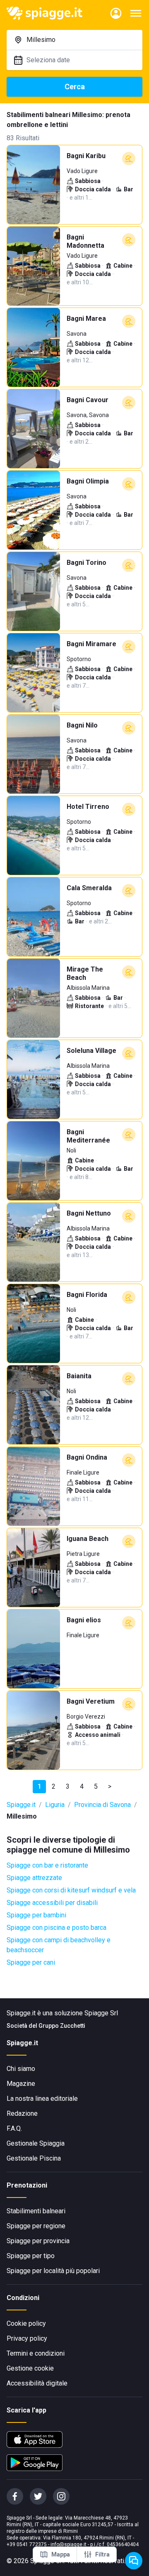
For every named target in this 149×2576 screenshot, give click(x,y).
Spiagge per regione (36, 2226)
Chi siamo (21, 2069)
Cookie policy (26, 2323)
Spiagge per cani (31, 1962)
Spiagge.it (21, 1805)
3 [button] (68, 1786)
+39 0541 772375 (27, 2544)
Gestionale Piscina (34, 2158)
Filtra (102, 2554)
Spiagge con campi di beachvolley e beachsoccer (59, 1945)
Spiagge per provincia (38, 2241)
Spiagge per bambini (36, 1915)
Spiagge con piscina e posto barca (56, 1928)
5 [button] (96, 1786)
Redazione (22, 2113)
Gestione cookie (30, 2368)
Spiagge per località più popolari (53, 2271)
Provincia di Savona (102, 1805)
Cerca (75, 87)
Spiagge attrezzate (34, 1878)
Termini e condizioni (36, 2353)
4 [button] (82, 1786)
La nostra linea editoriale (42, 2099)
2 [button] (54, 1786)
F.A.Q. (14, 2128)
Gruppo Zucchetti (62, 2026)
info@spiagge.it (68, 2544)
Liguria (55, 1805)
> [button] (110, 1786)
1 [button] (40, 1786)
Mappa (61, 2554)
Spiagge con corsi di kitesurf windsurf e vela (71, 1890)
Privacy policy (27, 2338)
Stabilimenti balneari (36, 2211)
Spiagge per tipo (31, 2256)
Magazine (21, 2084)
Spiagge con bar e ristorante (47, 1865)
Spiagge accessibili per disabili (52, 1903)
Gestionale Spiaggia (36, 2143)
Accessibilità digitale (37, 2383)
